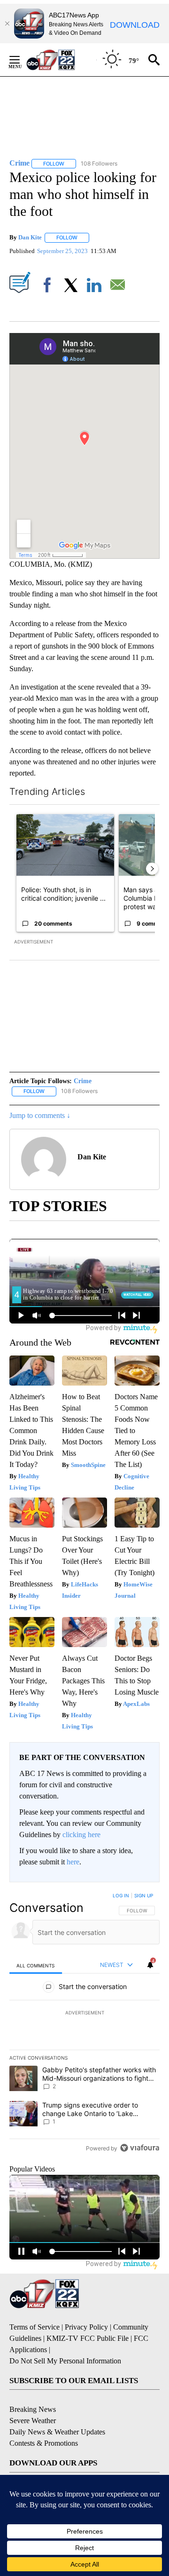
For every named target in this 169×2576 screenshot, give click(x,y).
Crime (83, 1081)
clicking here (81, 1835)
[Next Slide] (152, 869)
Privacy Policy (86, 2327)
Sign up (144, 1895)
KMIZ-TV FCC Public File (88, 2338)
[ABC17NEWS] (61, 59)
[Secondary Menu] (22, 60)
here (73, 1862)
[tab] (36, 1965)
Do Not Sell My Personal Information (65, 2361)
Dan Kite (30, 237)
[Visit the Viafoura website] (140, 2148)
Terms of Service (35, 2327)
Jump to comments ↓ (40, 1115)
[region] (84, 2024)
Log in (121, 1895)
